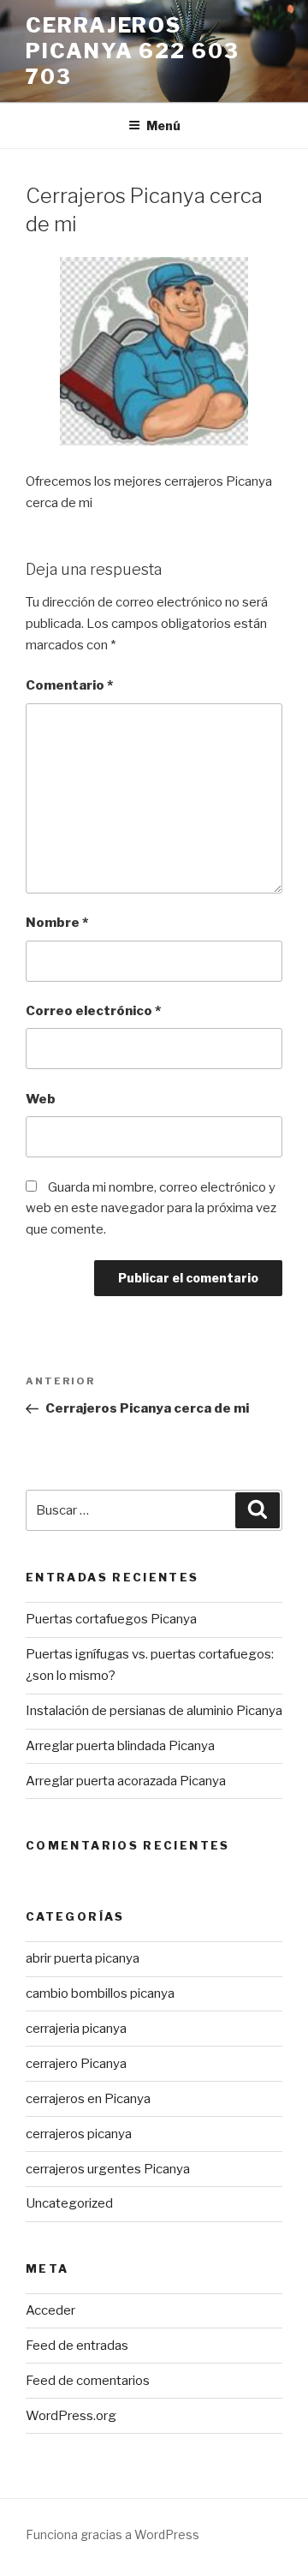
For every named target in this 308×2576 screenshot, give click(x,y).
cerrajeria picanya (76, 2029)
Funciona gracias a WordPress (113, 2534)
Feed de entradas (77, 2346)
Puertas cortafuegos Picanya (111, 1619)
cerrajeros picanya (79, 2134)
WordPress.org (71, 2416)
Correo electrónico (93, 1011)
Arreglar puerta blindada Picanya (120, 1746)
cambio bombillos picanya (100, 1993)
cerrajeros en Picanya (88, 2099)
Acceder (50, 2310)
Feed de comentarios (88, 2381)
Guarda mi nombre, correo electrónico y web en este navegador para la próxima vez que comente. (151, 1209)
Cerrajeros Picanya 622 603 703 (133, 51)
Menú (163, 126)
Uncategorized (69, 2203)
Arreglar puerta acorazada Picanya (126, 1781)
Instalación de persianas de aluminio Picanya (154, 1711)
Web (41, 1099)
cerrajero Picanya (76, 2064)
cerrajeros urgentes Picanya (108, 2169)
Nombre (57, 923)
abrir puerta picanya (83, 1958)
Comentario (69, 685)
